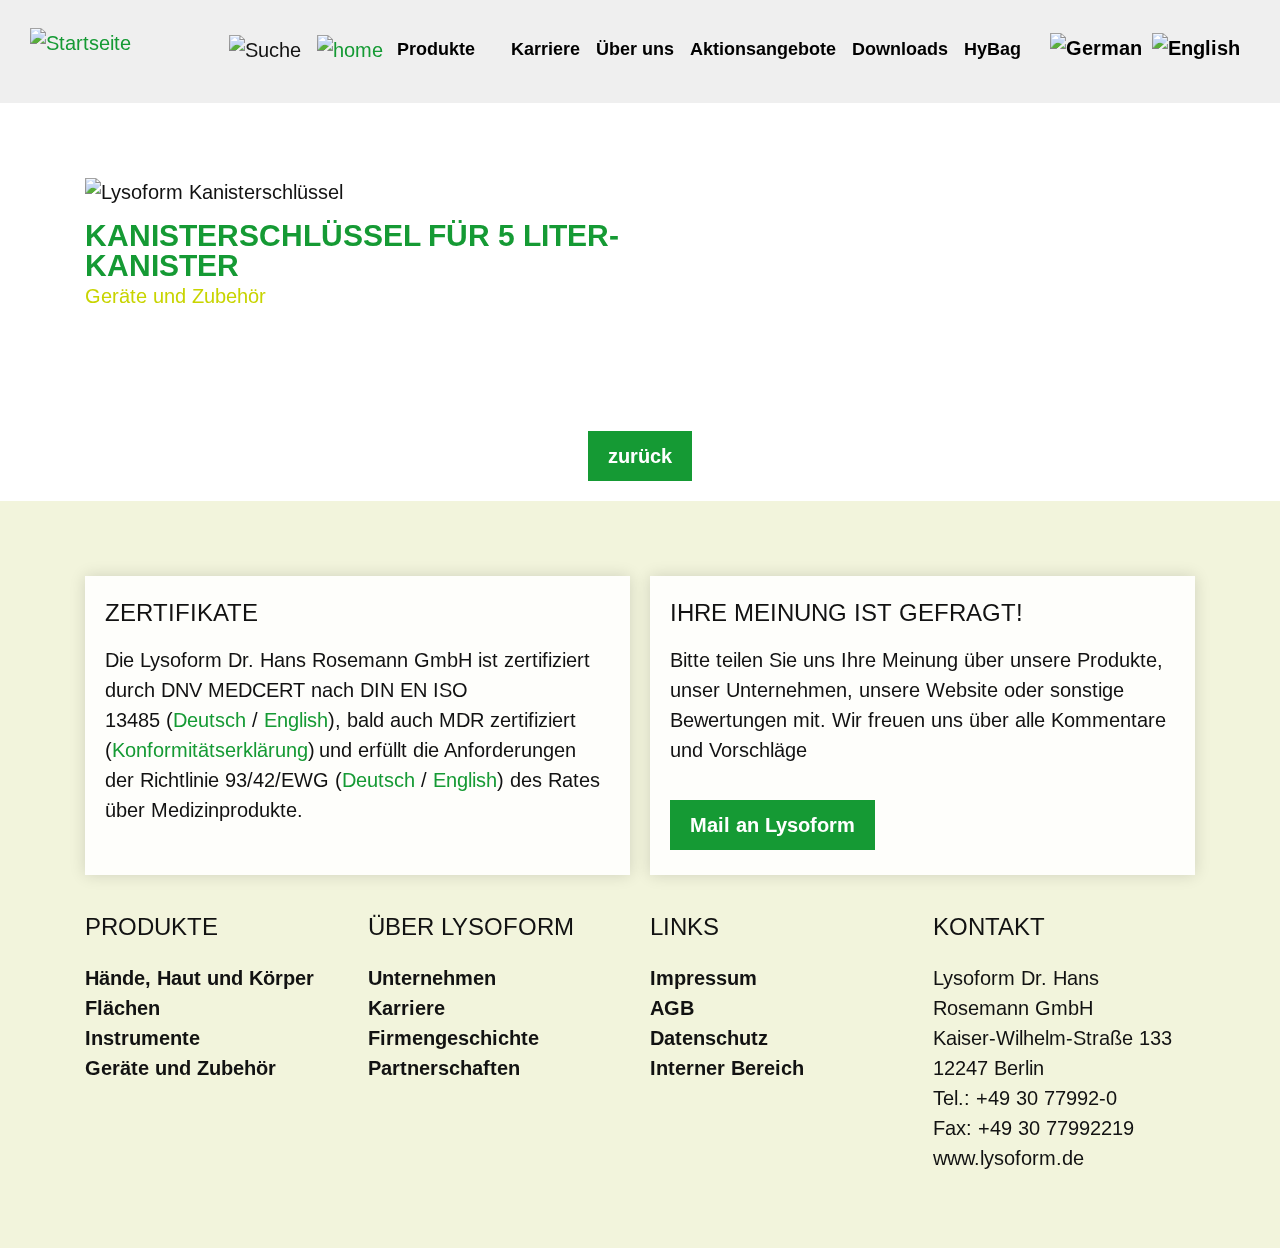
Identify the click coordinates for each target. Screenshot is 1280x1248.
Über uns (635, 49)
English (296, 720)
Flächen (122, 1008)
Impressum (703, 978)
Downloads (900, 49)
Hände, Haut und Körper (199, 978)
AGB (672, 1008)
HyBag (995, 49)
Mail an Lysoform (772, 825)
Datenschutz (709, 1038)
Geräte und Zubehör (180, 1068)
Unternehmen (432, 978)
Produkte (438, 49)
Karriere (545, 49)
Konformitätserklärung (210, 750)
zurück (640, 456)
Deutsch (212, 720)
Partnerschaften (444, 1068)
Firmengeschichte (453, 1038)
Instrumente (142, 1038)
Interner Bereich (727, 1068)
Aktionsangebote (763, 49)
